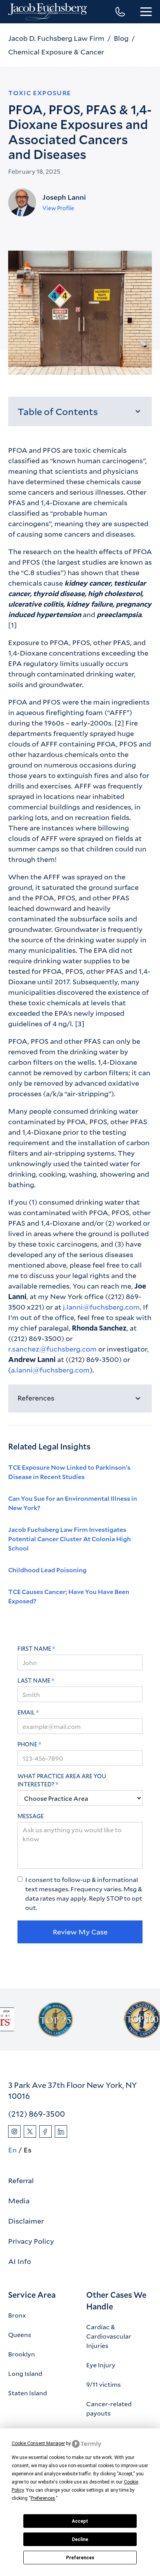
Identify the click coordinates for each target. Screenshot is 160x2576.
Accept (80, 2521)
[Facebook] (45, 2131)
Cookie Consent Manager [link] (38, 2443)
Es (28, 2150)
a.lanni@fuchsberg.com (50, 1370)
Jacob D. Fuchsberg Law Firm (56, 38)
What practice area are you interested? (62, 1780)
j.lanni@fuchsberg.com (101, 1307)
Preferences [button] (43, 2498)
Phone (27, 1744)
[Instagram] (14, 2131)
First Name (34, 1649)
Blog (121, 38)
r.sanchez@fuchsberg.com (52, 1349)
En (12, 2150)
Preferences (80, 2558)
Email (26, 1712)
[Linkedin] (61, 2131)
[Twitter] (30, 2131)
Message (31, 1816)
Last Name (34, 1680)
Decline (80, 2539)
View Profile (58, 208)
